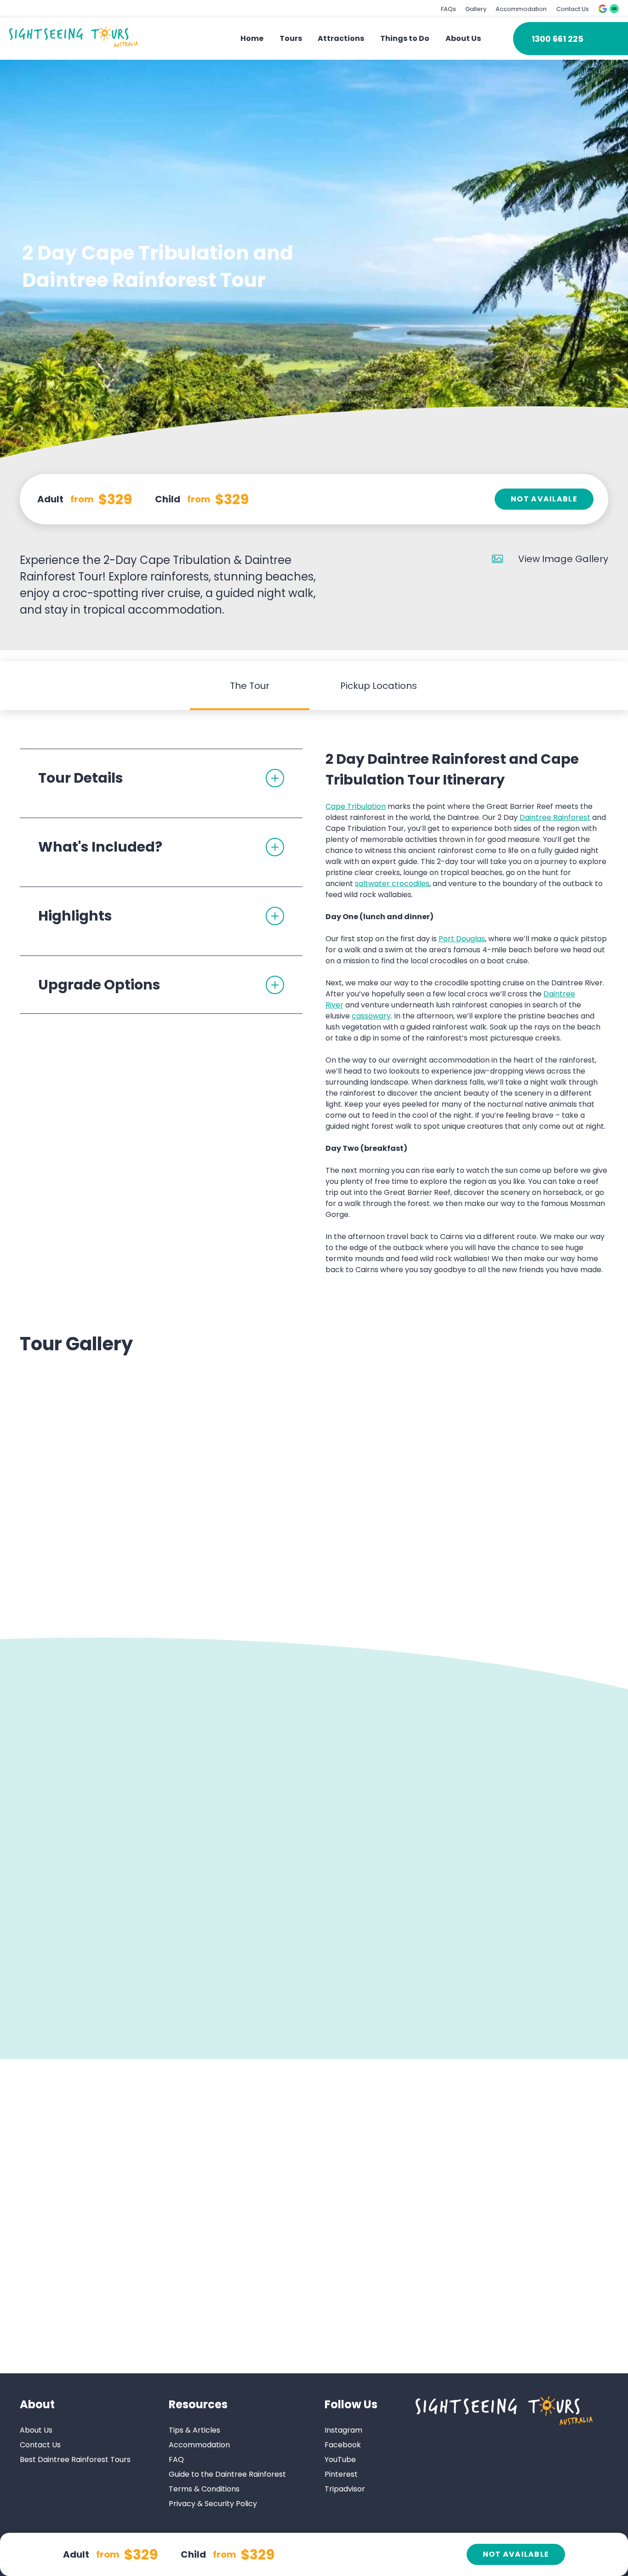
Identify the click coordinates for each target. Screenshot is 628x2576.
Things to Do (405, 38)
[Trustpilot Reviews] (614, 9)
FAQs (448, 9)
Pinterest (341, 2475)
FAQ (176, 2460)
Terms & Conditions (204, 2489)
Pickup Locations (379, 686)
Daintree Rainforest (555, 817)
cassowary (371, 1016)
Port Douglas (462, 939)
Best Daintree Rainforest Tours (75, 2460)
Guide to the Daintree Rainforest (227, 2475)
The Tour (250, 686)
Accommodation (521, 9)
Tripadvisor (345, 2489)
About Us (463, 38)
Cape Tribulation (356, 806)
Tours (291, 38)
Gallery (476, 9)
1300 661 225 (557, 39)
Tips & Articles (194, 2431)
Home (252, 38)
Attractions (341, 38)
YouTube (340, 2460)
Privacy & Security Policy (213, 2504)
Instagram (343, 2431)
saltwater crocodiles (392, 884)
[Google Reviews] (603, 9)
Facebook (343, 2445)
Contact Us (573, 9)
